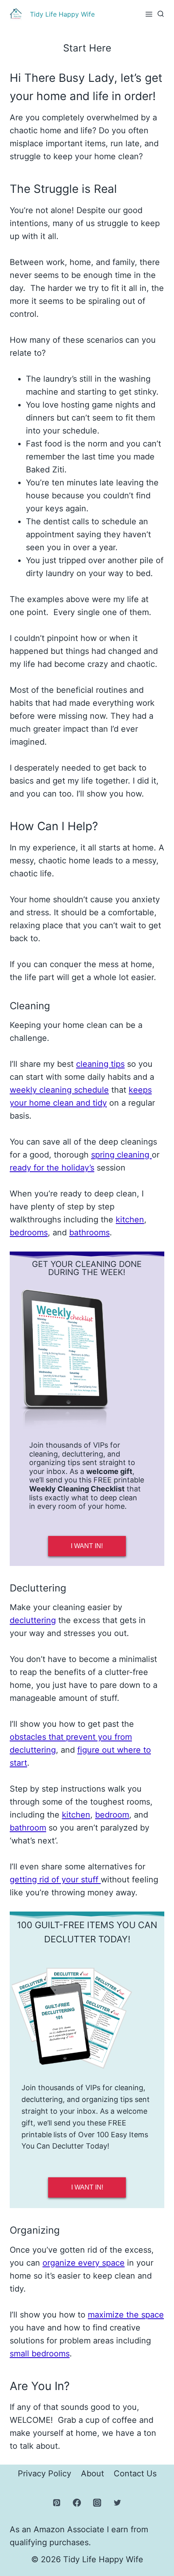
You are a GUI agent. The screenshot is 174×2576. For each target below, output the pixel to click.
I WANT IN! (87, 1546)
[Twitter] (117, 2503)
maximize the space (126, 2315)
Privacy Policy (45, 2473)
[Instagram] (97, 2503)
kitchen (130, 1220)
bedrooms (29, 1232)
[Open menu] (149, 14)
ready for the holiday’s (52, 1168)
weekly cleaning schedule (59, 1090)
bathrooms (89, 1232)
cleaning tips (100, 1064)
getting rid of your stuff (55, 1880)
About (92, 2473)
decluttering (33, 1620)
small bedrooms (40, 2354)
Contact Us (135, 2473)
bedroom (112, 1815)
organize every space (84, 2263)
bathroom (28, 1828)
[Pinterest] (57, 2503)
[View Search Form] (161, 14)
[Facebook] (77, 2503)
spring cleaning (121, 1155)
